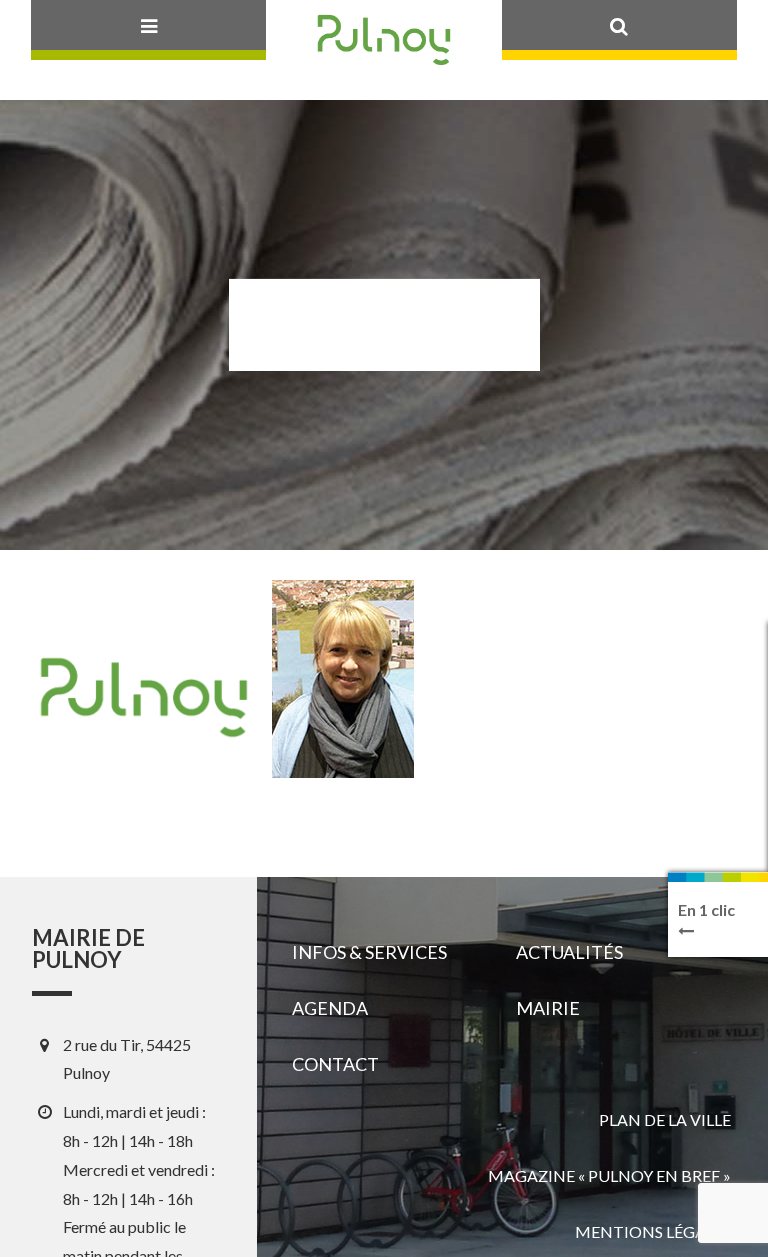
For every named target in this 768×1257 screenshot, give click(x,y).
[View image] (343, 679)
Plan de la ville (665, 1119)
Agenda (330, 1008)
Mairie (548, 1008)
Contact (335, 1064)
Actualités (569, 952)
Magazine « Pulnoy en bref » (609, 1175)
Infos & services (369, 952)
